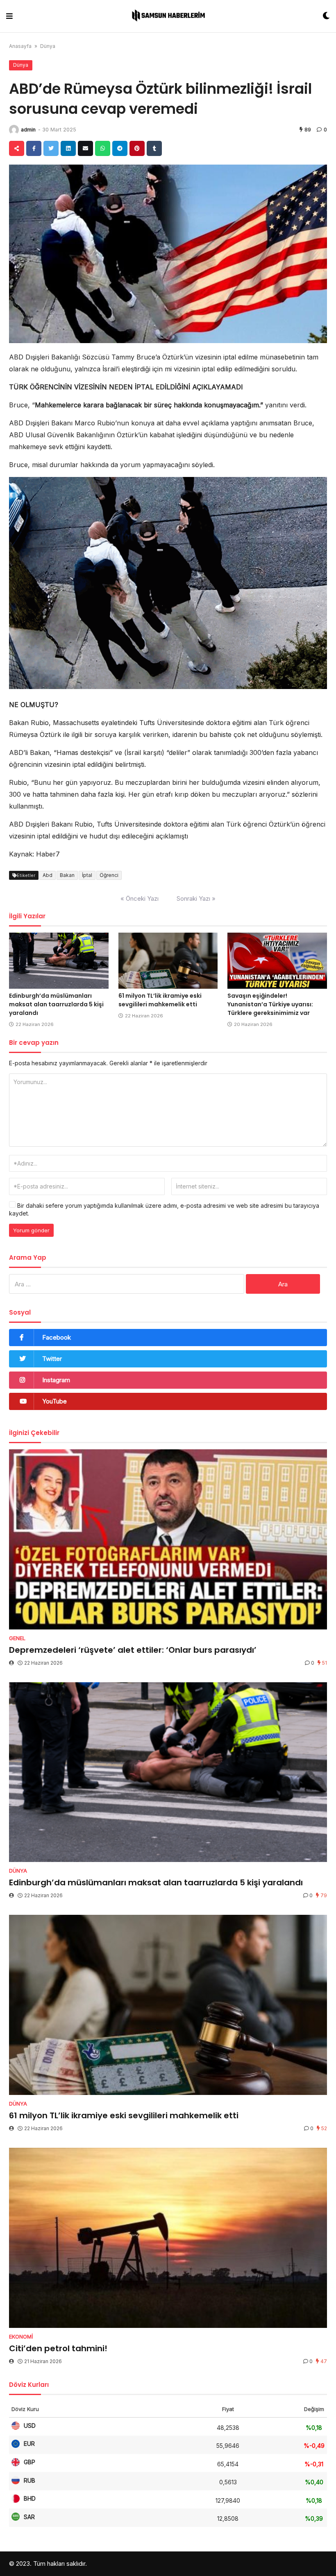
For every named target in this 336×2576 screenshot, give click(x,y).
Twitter (52, 1359)
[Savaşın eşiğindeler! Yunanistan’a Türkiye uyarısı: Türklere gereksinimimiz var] (277, 961)
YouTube (54, 1401)
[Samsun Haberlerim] (168, 16)
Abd (48, 875)
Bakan (67, 875)
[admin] (14, 130)
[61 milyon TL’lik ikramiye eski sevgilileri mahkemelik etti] (168, 961)
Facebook (57, 1337)
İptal (87, 875)
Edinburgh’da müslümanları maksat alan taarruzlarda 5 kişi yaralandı (56, 1004)
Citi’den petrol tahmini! (58, 2348)
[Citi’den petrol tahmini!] (168, 2238)
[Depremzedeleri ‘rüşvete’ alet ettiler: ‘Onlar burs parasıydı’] (168, 1539)
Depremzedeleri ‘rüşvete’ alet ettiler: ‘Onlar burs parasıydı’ (133, 1650)
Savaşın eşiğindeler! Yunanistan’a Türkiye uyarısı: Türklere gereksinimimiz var (270, 1004)
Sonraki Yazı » (196, 898)
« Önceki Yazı (140, 898)
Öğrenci (109, 875)
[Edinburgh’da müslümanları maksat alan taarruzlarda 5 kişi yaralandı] (59, 961)
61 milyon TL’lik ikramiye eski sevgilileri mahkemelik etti (160, 1000)
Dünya (48, 46)
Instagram (56, 1380)
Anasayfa (20, 46)
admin (28, 130)
